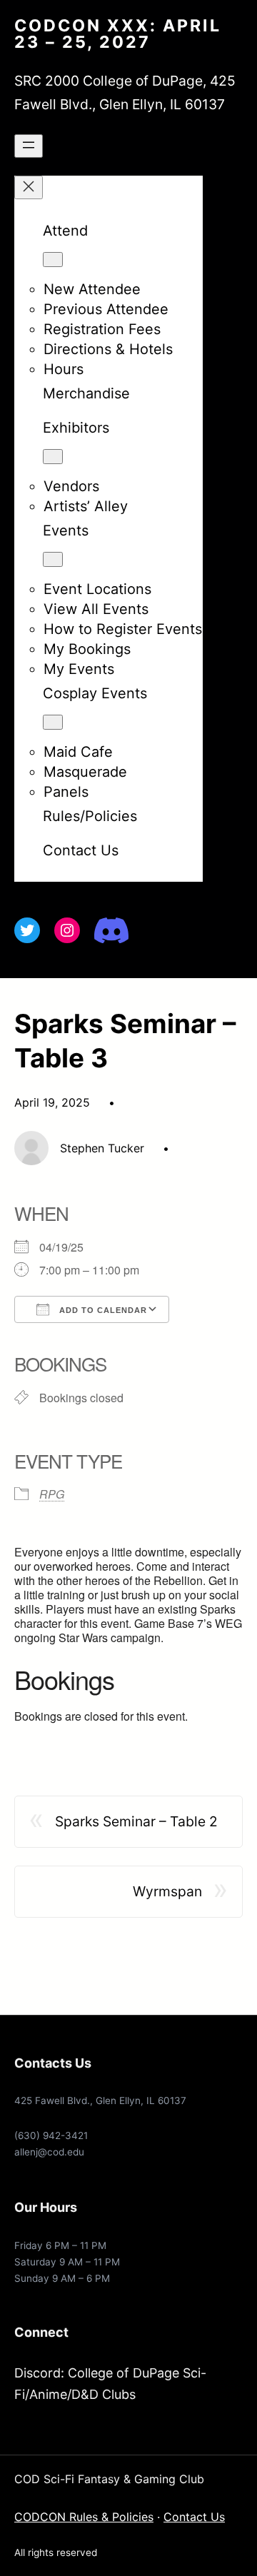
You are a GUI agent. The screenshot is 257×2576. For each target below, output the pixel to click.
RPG (52, 1494)
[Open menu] (29, 146)
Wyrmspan (167, 1891)
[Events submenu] (53, 559)
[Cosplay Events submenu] (53, 722)
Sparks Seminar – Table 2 (136, 1821)
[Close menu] (29, 187)
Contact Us (194, 2517)
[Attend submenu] (53, 260)
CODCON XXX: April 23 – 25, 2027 (118, 34)
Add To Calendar (102, 1310)
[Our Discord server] (111, 930)
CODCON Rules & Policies (84, 2517)
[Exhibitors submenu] (53, 457)
